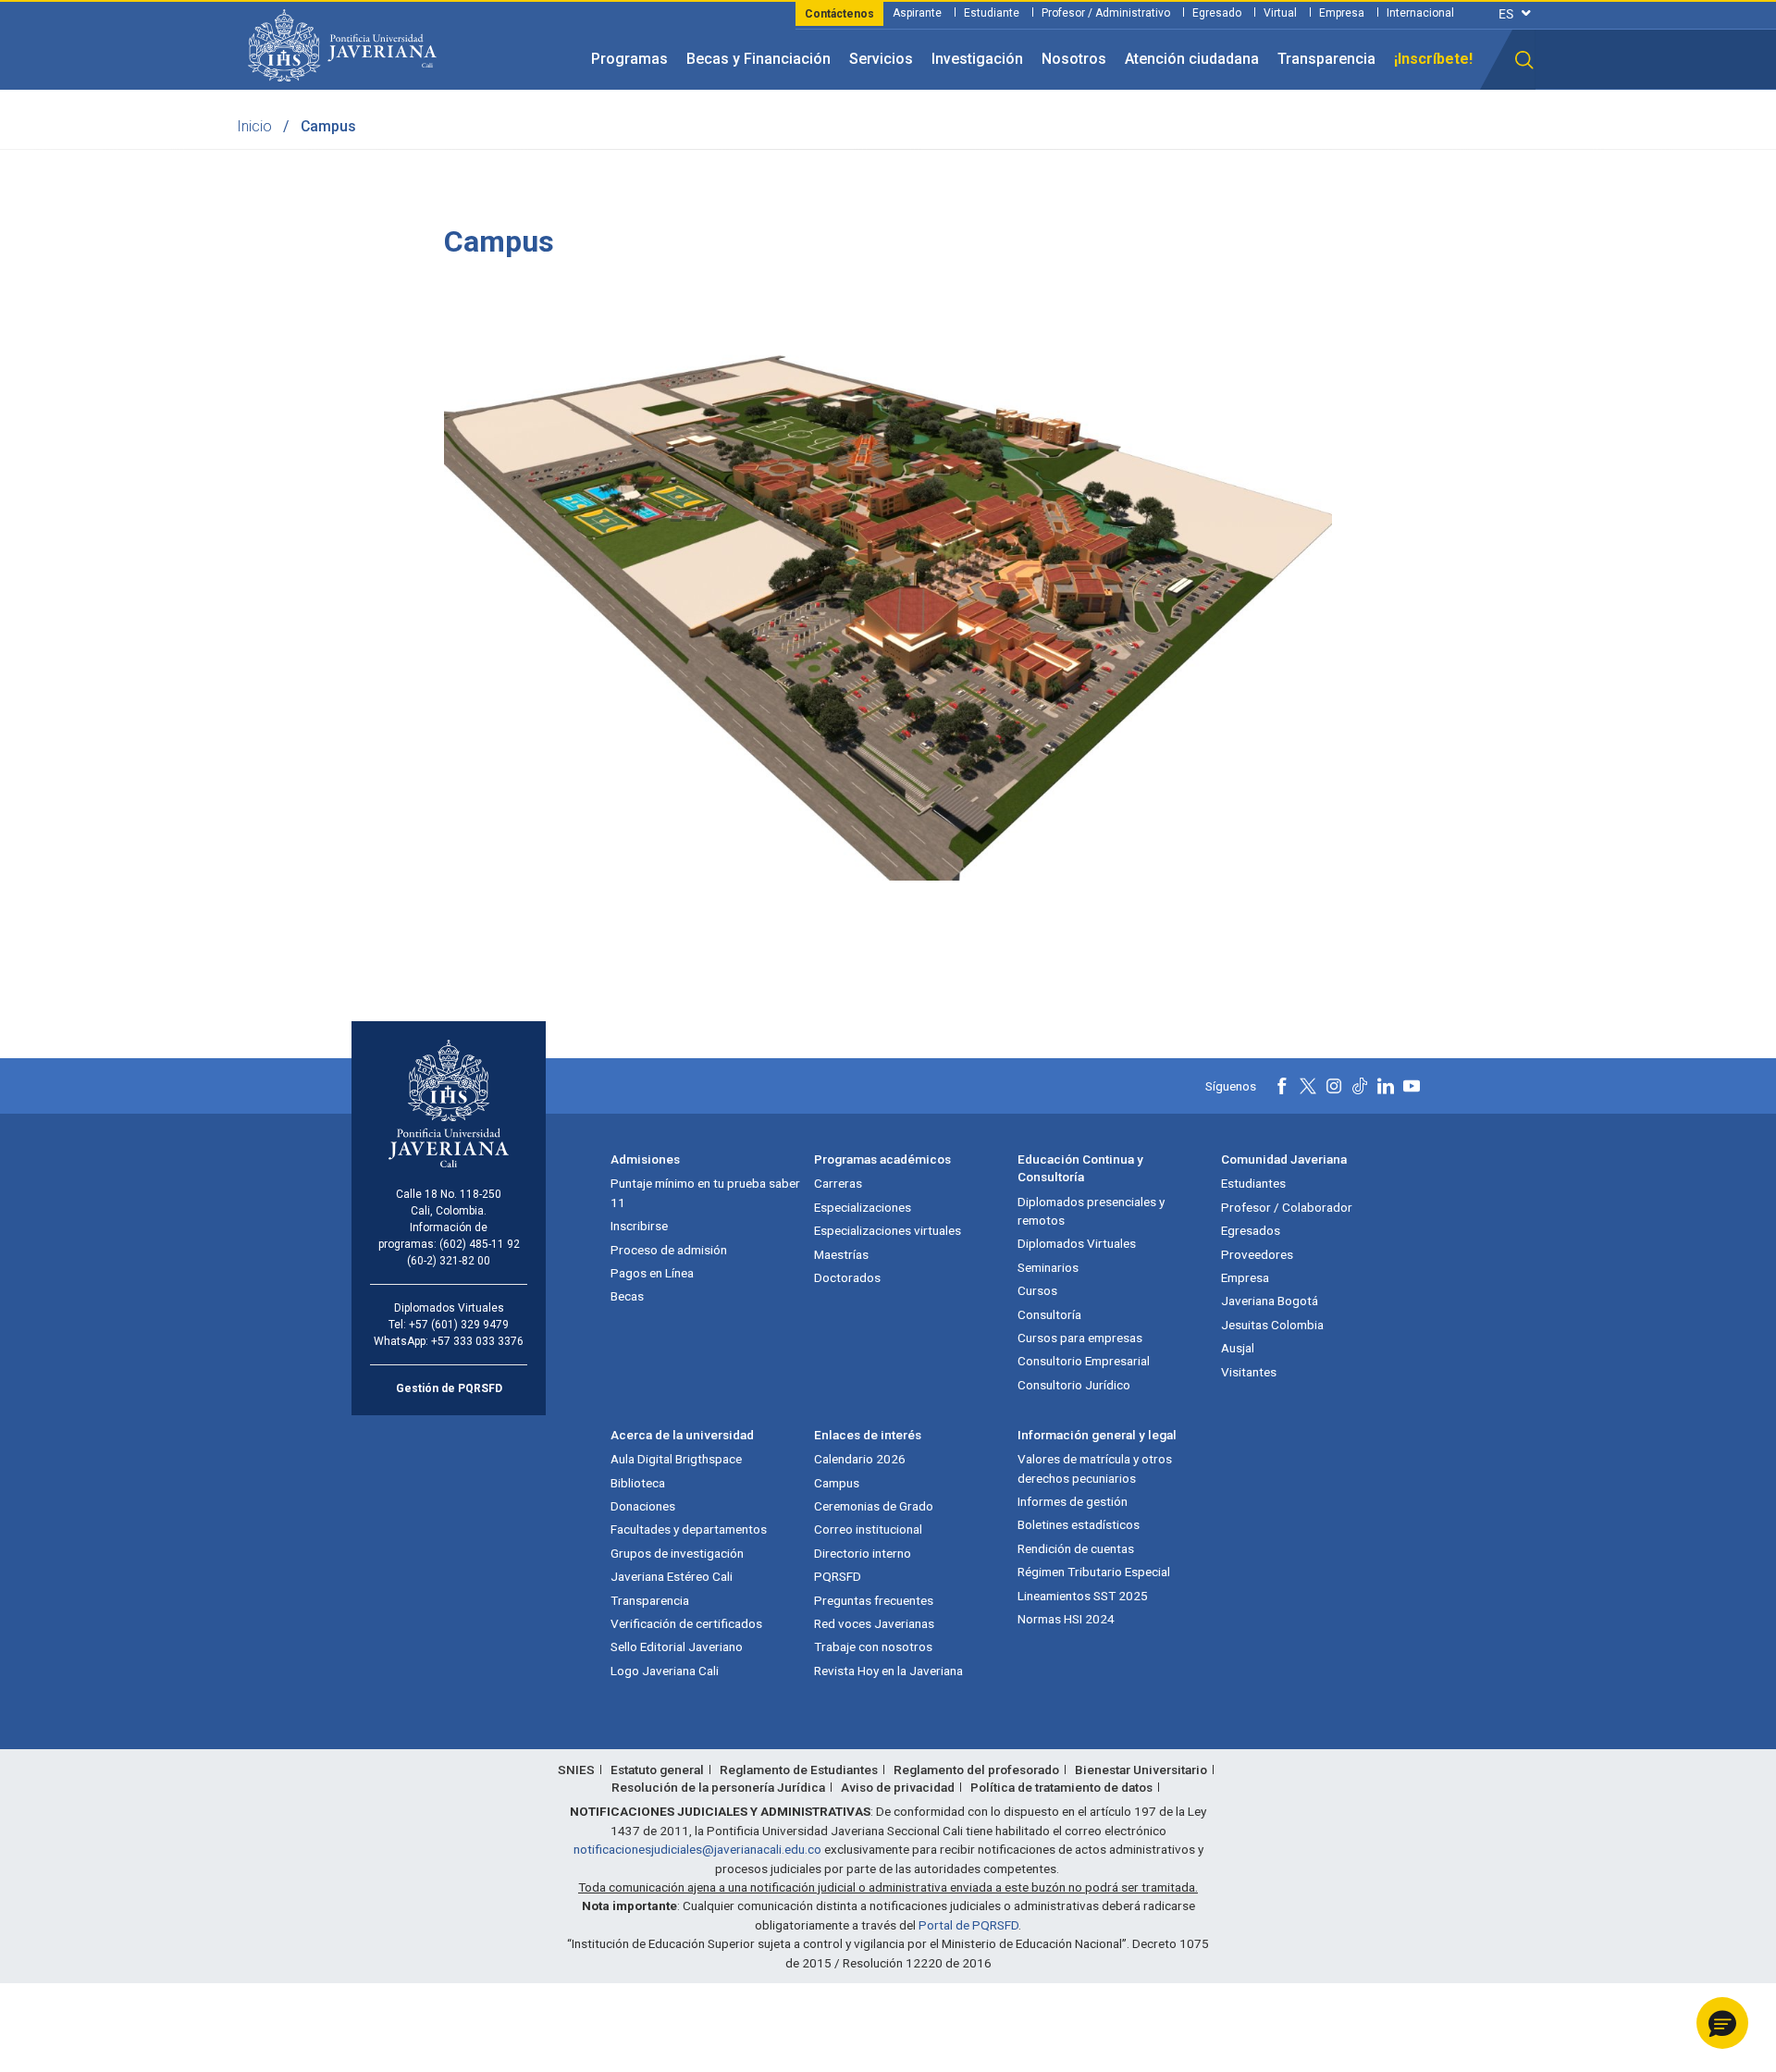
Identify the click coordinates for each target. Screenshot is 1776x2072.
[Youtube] (1412, 1086)
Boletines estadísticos (1079, 1524)
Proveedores (1257, 1254)
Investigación (977, 59)
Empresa (1342, 13)
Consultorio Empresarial (1084, 1361)
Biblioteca (638, 1483)
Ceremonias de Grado (874, 1506)
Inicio (254, 126)
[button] (1524, 60)
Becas (627, 1296)
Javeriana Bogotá (1270, 1301)
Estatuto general (657, 1770)
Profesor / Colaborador (1287, 1207)
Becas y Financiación (758, 59)
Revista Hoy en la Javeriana (888, 1671)
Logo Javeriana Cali (665, 1671)
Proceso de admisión (669, 1250)
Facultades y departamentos (689, 1529)
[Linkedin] (1386, 1086)
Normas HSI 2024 (1066, 1619)
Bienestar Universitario (1141, 1770)
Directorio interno (863, 1553)
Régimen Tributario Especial (1094, 1572)
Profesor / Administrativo (1106, 13)
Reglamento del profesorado (976, 1770)
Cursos (1037, 1290)
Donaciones (643, 1506)
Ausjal (1238, 1348)
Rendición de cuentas (1076, 1548)
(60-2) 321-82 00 (449, 1261)
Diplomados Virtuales (1077, 1243)
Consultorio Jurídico (1074, 1385)
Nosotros (1074, 59)
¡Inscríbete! (1433, 59)
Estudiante (992, 13)
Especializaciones (863, 1207)
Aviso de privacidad (898, 1787)
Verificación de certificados (686, 1623)
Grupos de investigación (677, 1553)
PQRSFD (838, 1576)
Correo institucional (868, 1529)
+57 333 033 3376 (477, 1341)
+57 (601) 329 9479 (459, 1325)
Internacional (1420, 13)
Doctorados (847, 1277)
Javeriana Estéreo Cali (672, 1576)
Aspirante (917, 13)
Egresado (1217, 13)
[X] (1308, 1086)
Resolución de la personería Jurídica (718, 1787)
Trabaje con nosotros (873, 1646)
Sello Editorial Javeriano (677, 1646)
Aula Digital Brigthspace (676, 1459)
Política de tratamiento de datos (1061, 1787)
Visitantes (1249, 1372)
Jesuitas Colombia (1272, 1325)
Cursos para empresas (1080, 1338)
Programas (629, 59)
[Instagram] (1334, 1086)
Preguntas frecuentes (874, 1600)
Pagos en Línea (652, 1273)
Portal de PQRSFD (968, 1925)
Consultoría (1049, 1314)
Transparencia (1326, 59)
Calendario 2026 (860, 1459)
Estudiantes (1253, 1183)
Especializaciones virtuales (888, 1230)
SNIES (576, 1770)
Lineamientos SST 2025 (1083, 1596)
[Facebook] (1282, 1086)
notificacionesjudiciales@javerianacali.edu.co (697, 1849)
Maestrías (841, 1254)
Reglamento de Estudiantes (799, 1770)
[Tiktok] (1360, 1086)
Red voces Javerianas (874, 1623)
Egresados (1251, 1230)
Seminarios (1048, 1267)
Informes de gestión (1073, 1501)
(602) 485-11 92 (480, 1244)
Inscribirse (639, 1226)
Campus (837, 1483)
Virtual (1280, 13)
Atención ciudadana (1192, 59)
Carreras (838, 1183)
